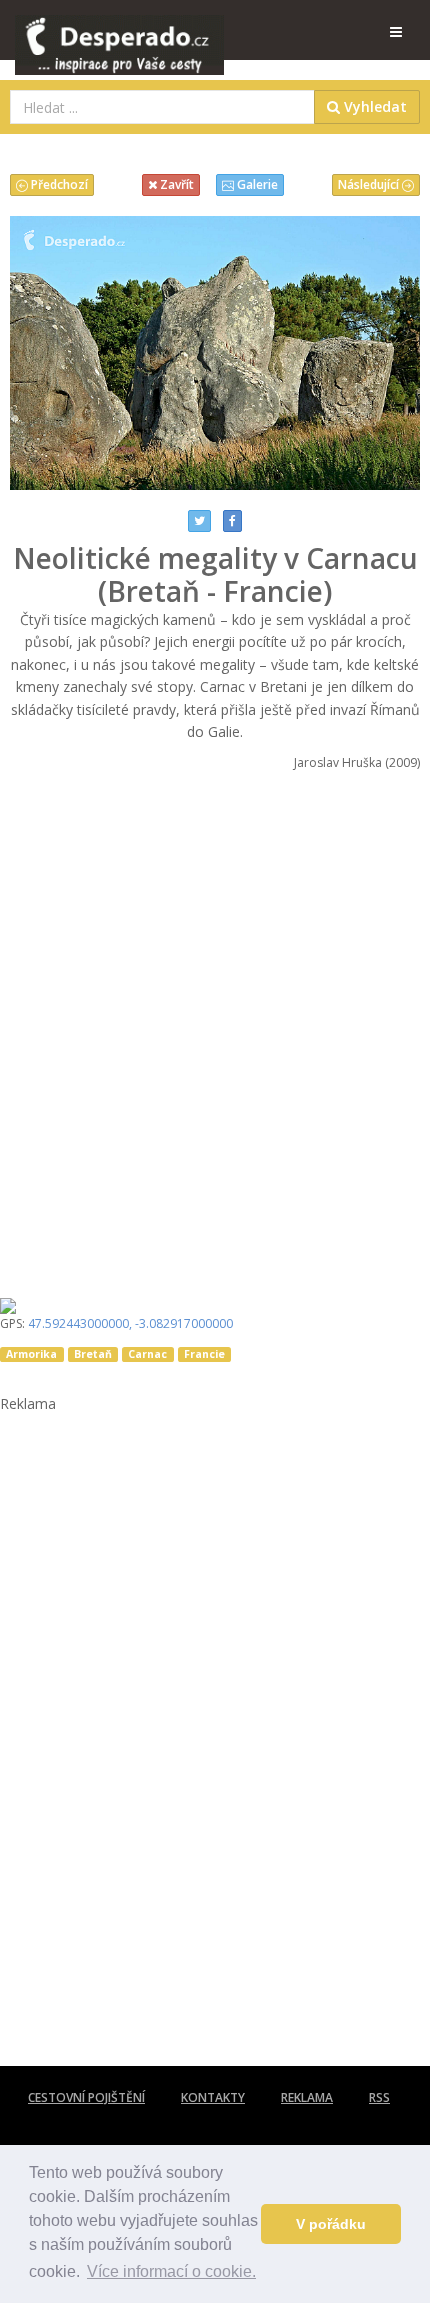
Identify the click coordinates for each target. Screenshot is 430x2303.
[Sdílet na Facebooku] (232, 521)
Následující (370, 184)
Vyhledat (373, 106)
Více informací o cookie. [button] (171, 2271)
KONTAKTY (213, 2097)
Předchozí (58, 184)
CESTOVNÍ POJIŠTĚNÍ (86, 2097)
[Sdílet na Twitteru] (199, 521)
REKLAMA (307, 2097)
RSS (379, 2097)
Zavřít (175, 184)
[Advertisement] (215, 1028)
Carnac (147, 1354)
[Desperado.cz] (119, 32)
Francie (204, 1354)
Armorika (31, 1354)
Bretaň (93, 1354)
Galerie (256, 184)
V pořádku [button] (331, 2224)
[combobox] (162, 107)
